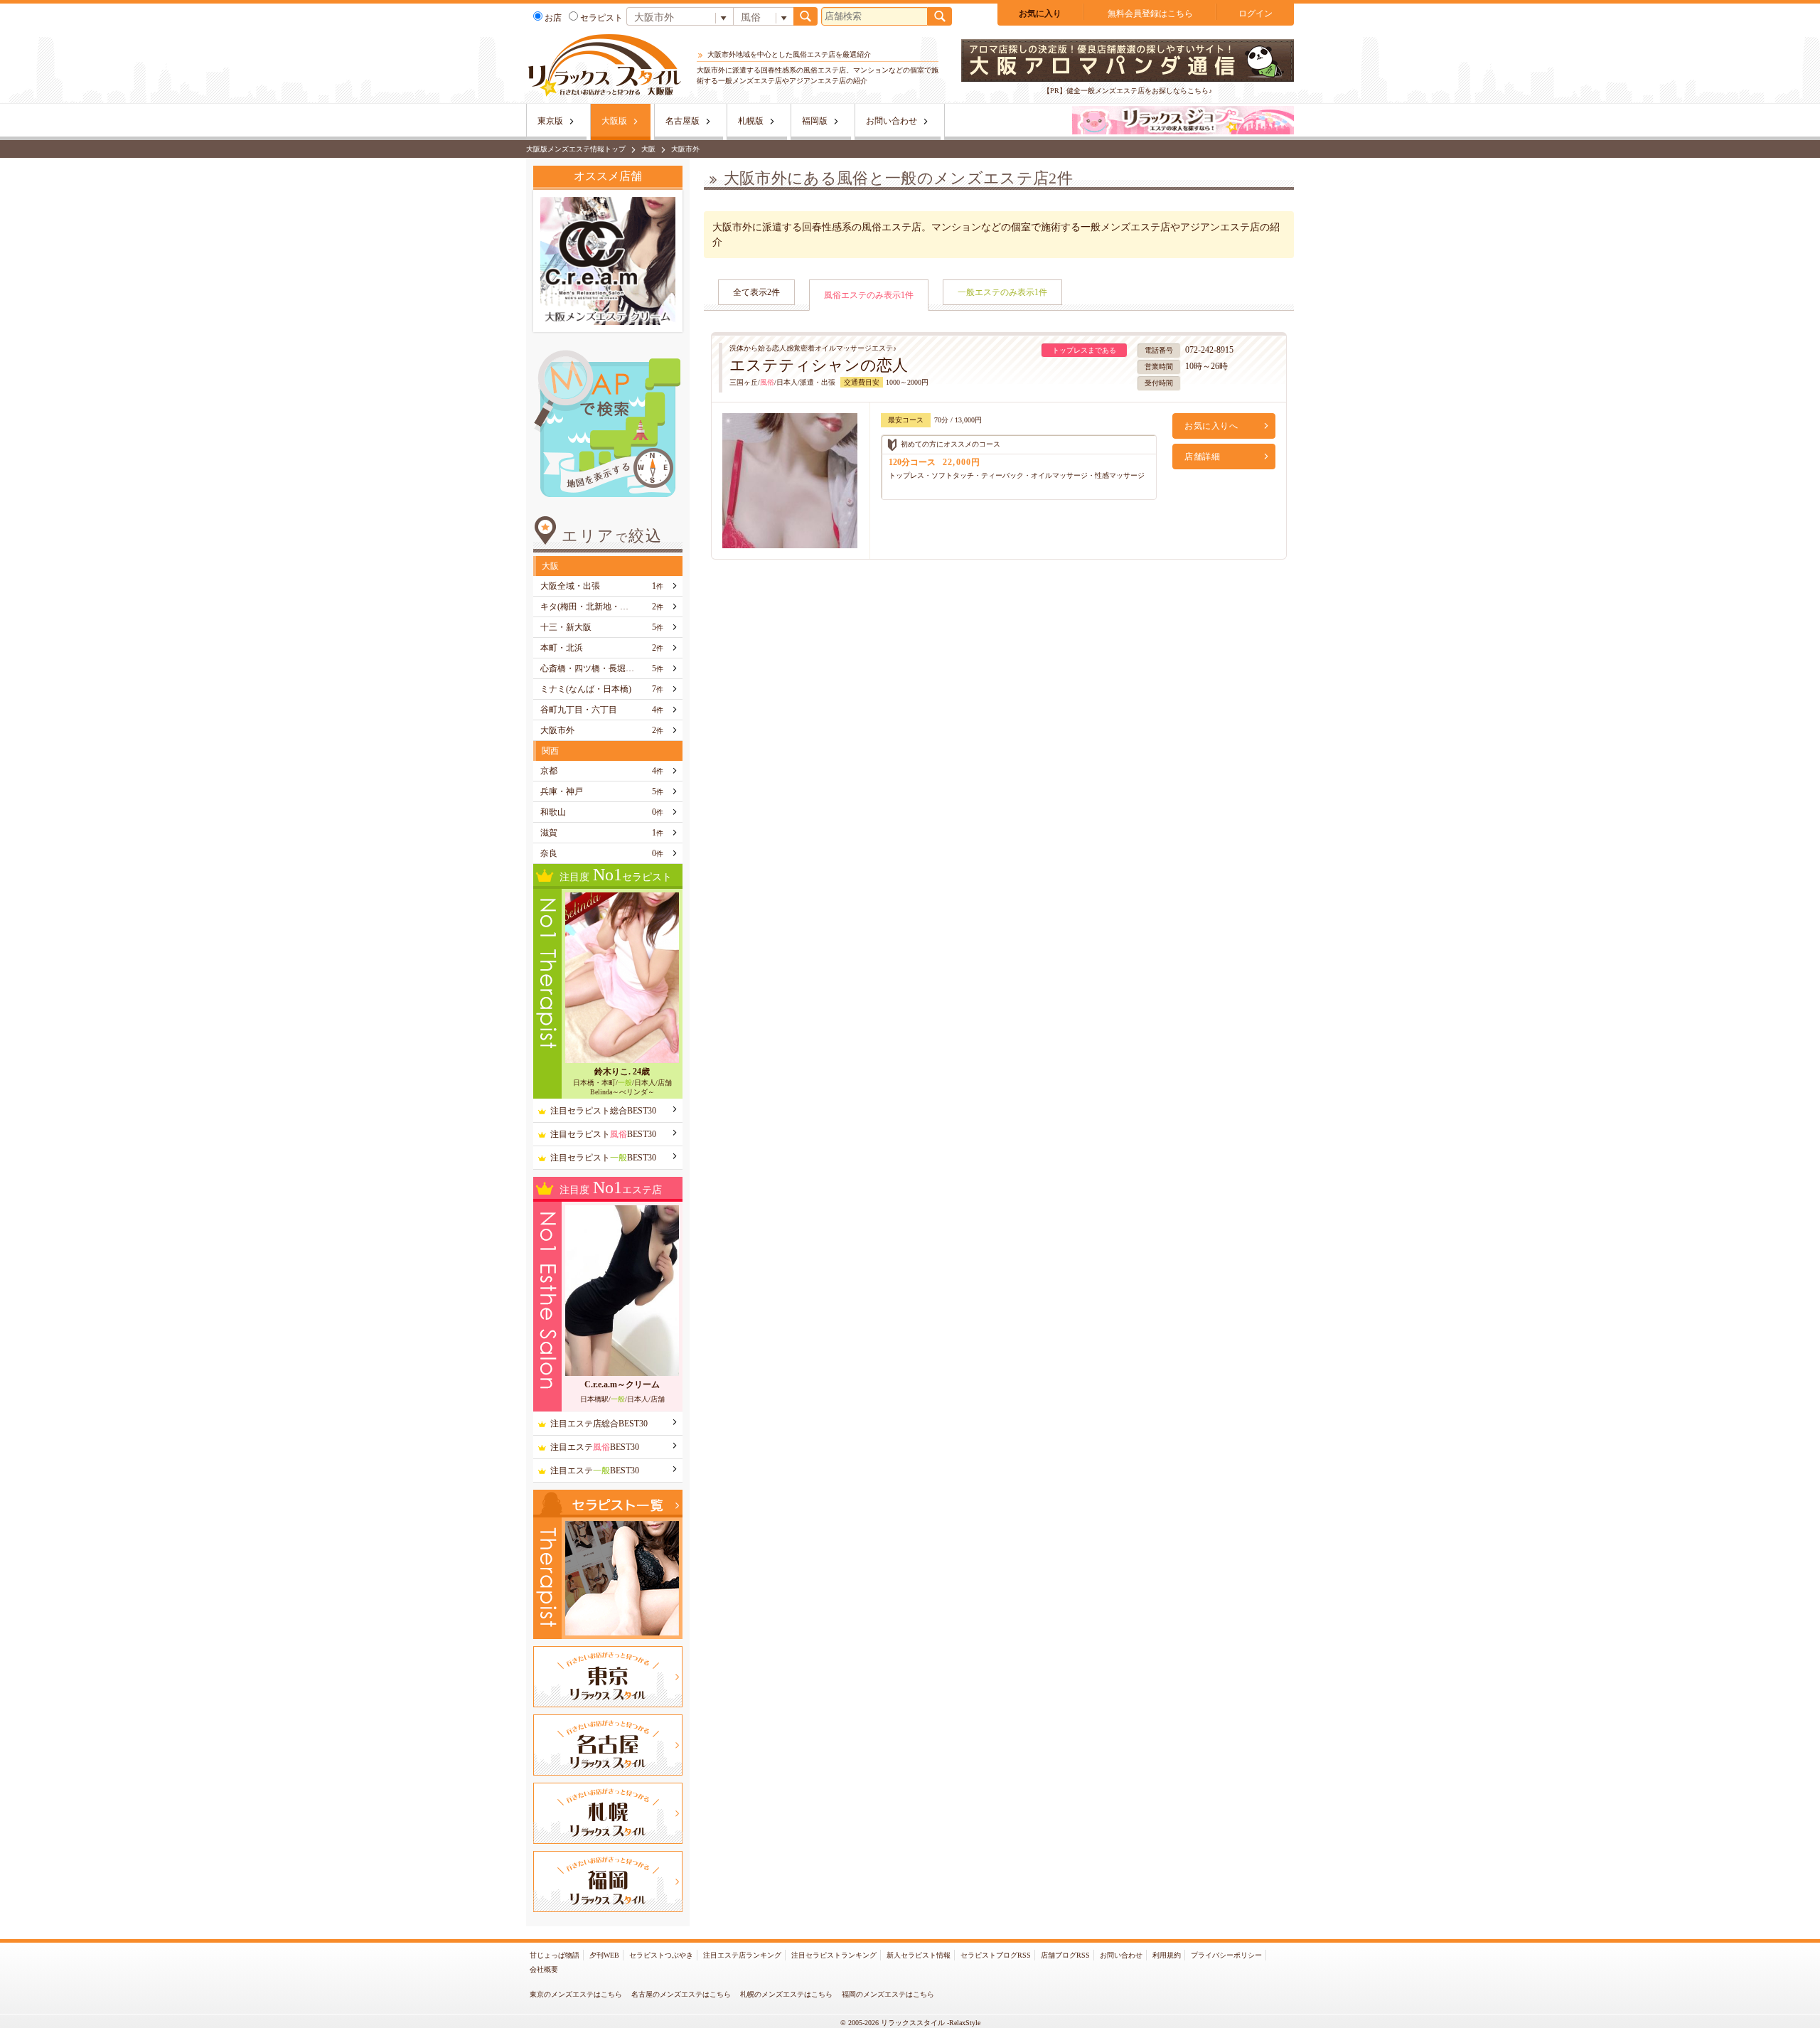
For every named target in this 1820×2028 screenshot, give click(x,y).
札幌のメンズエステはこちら (786, 1994)
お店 (553, 18)
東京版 (550, 121)
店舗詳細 (1202, 457)
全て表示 (756, 292)
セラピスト (601, 18)
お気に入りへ (1211, 426)
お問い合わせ (892, 121)
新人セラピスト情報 (919, 1955)
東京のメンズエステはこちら (576, 1994)
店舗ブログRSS (1065, 1955)
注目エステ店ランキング (742, 1955)
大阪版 (614, 121)
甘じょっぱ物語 (555, 1955)
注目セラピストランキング (834, 1955)
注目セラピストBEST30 (603, 1134)
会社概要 (544, 1969)
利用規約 (1167, 1955)
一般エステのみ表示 (1002, 292)
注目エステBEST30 (595, 1447)
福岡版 (815, 121)
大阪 (648, 149)
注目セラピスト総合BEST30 (603, 1111)
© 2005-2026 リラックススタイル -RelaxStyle (910, 2023)
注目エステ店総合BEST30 (599, 1424)
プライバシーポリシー (1226, 1955)
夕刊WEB (604, 1955)
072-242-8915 (1209, 350)
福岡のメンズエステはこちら (888, 1994)
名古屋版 (682, 121)
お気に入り (1040, 14)
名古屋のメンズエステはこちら (681, 1994)
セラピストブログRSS (996, 1955)
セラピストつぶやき (661, 1955)
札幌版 (751, 121)
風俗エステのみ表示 (869, 295)
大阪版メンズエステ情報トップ (576, 149)
